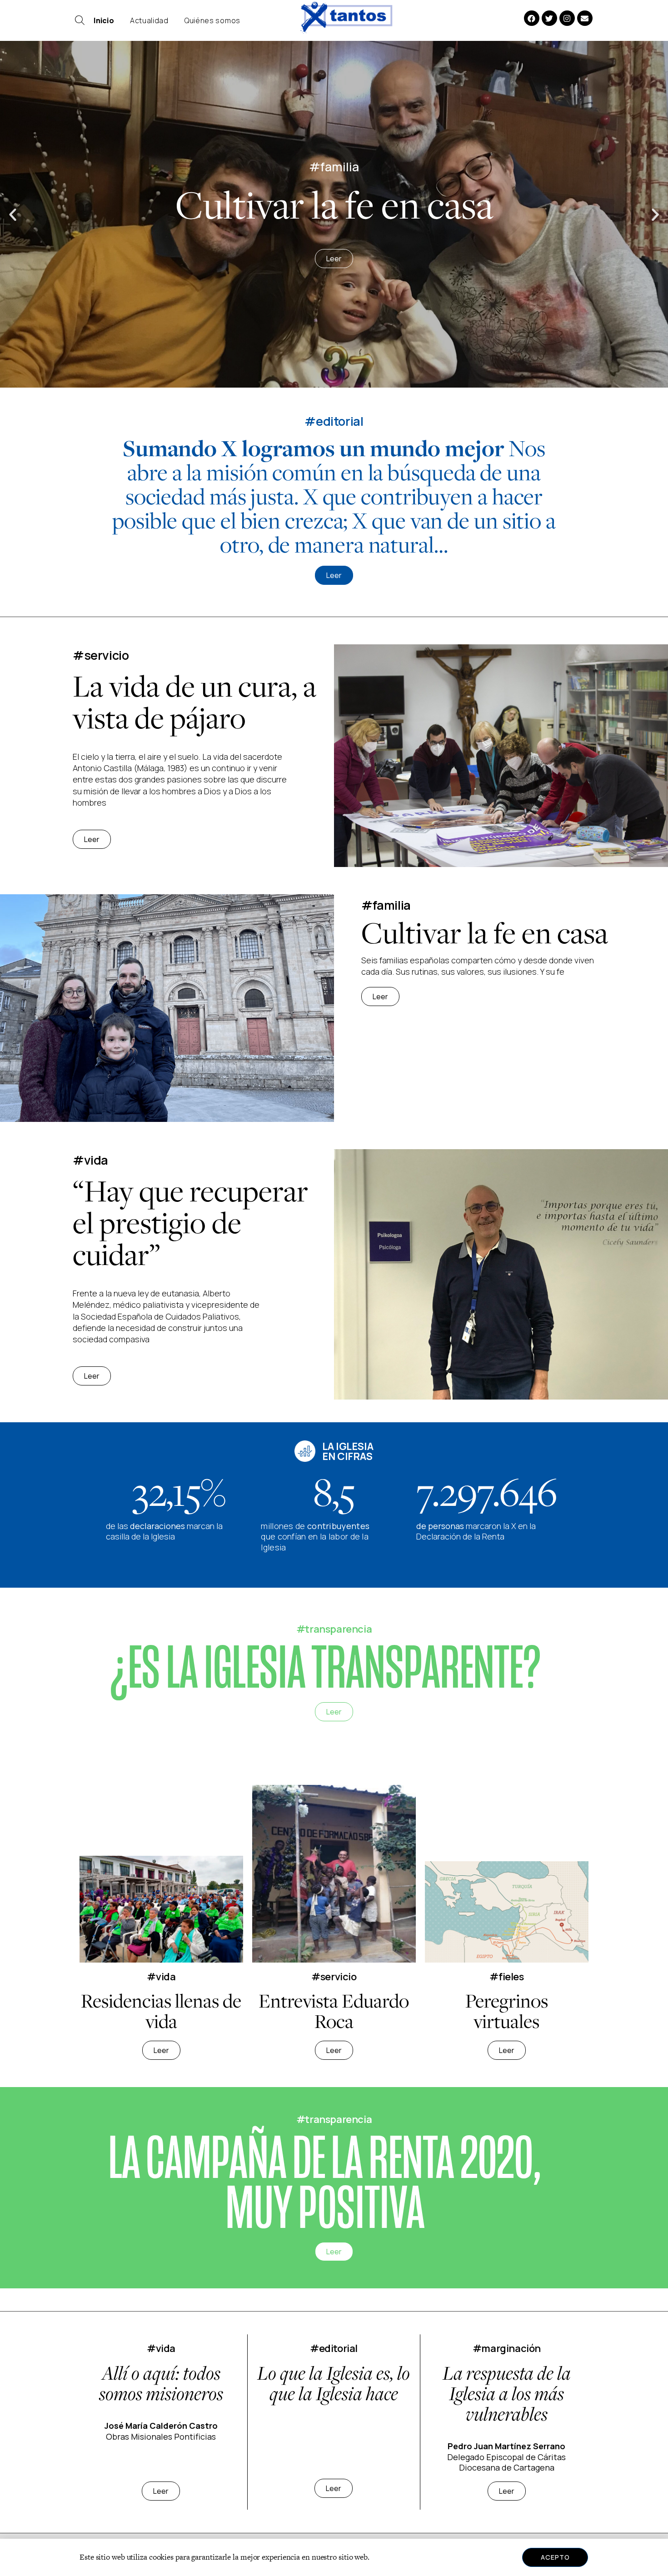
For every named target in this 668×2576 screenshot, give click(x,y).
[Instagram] (567, 18)
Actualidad (149, 20)
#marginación (507, 2348)
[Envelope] (585, 18)
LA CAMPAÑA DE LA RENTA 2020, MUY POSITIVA (325, 2183)
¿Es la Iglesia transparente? (325, 1668)
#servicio (334, 1977)
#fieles (506, 1977)
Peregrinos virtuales (507, 2011)
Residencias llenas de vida (161, 2011)
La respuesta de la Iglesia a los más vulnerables (507, 2393)
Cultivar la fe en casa (485, 933)
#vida (161, 1977)
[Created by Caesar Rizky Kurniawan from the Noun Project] (80, 22)
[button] (13, 214)
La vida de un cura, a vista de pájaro (194, 702)
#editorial (334, 421)
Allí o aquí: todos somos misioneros (161, 2383)
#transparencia (334, 1629)
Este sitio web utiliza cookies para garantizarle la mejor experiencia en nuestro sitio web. (224, 2557)
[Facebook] (532, 18)
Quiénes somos (212, 20)
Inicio (104, 20)
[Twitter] (549, 18)
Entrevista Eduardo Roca (334, 2011)
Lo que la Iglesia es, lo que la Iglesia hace (334, 2383)
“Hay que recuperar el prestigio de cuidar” (190, 1223)
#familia (386, 905)
